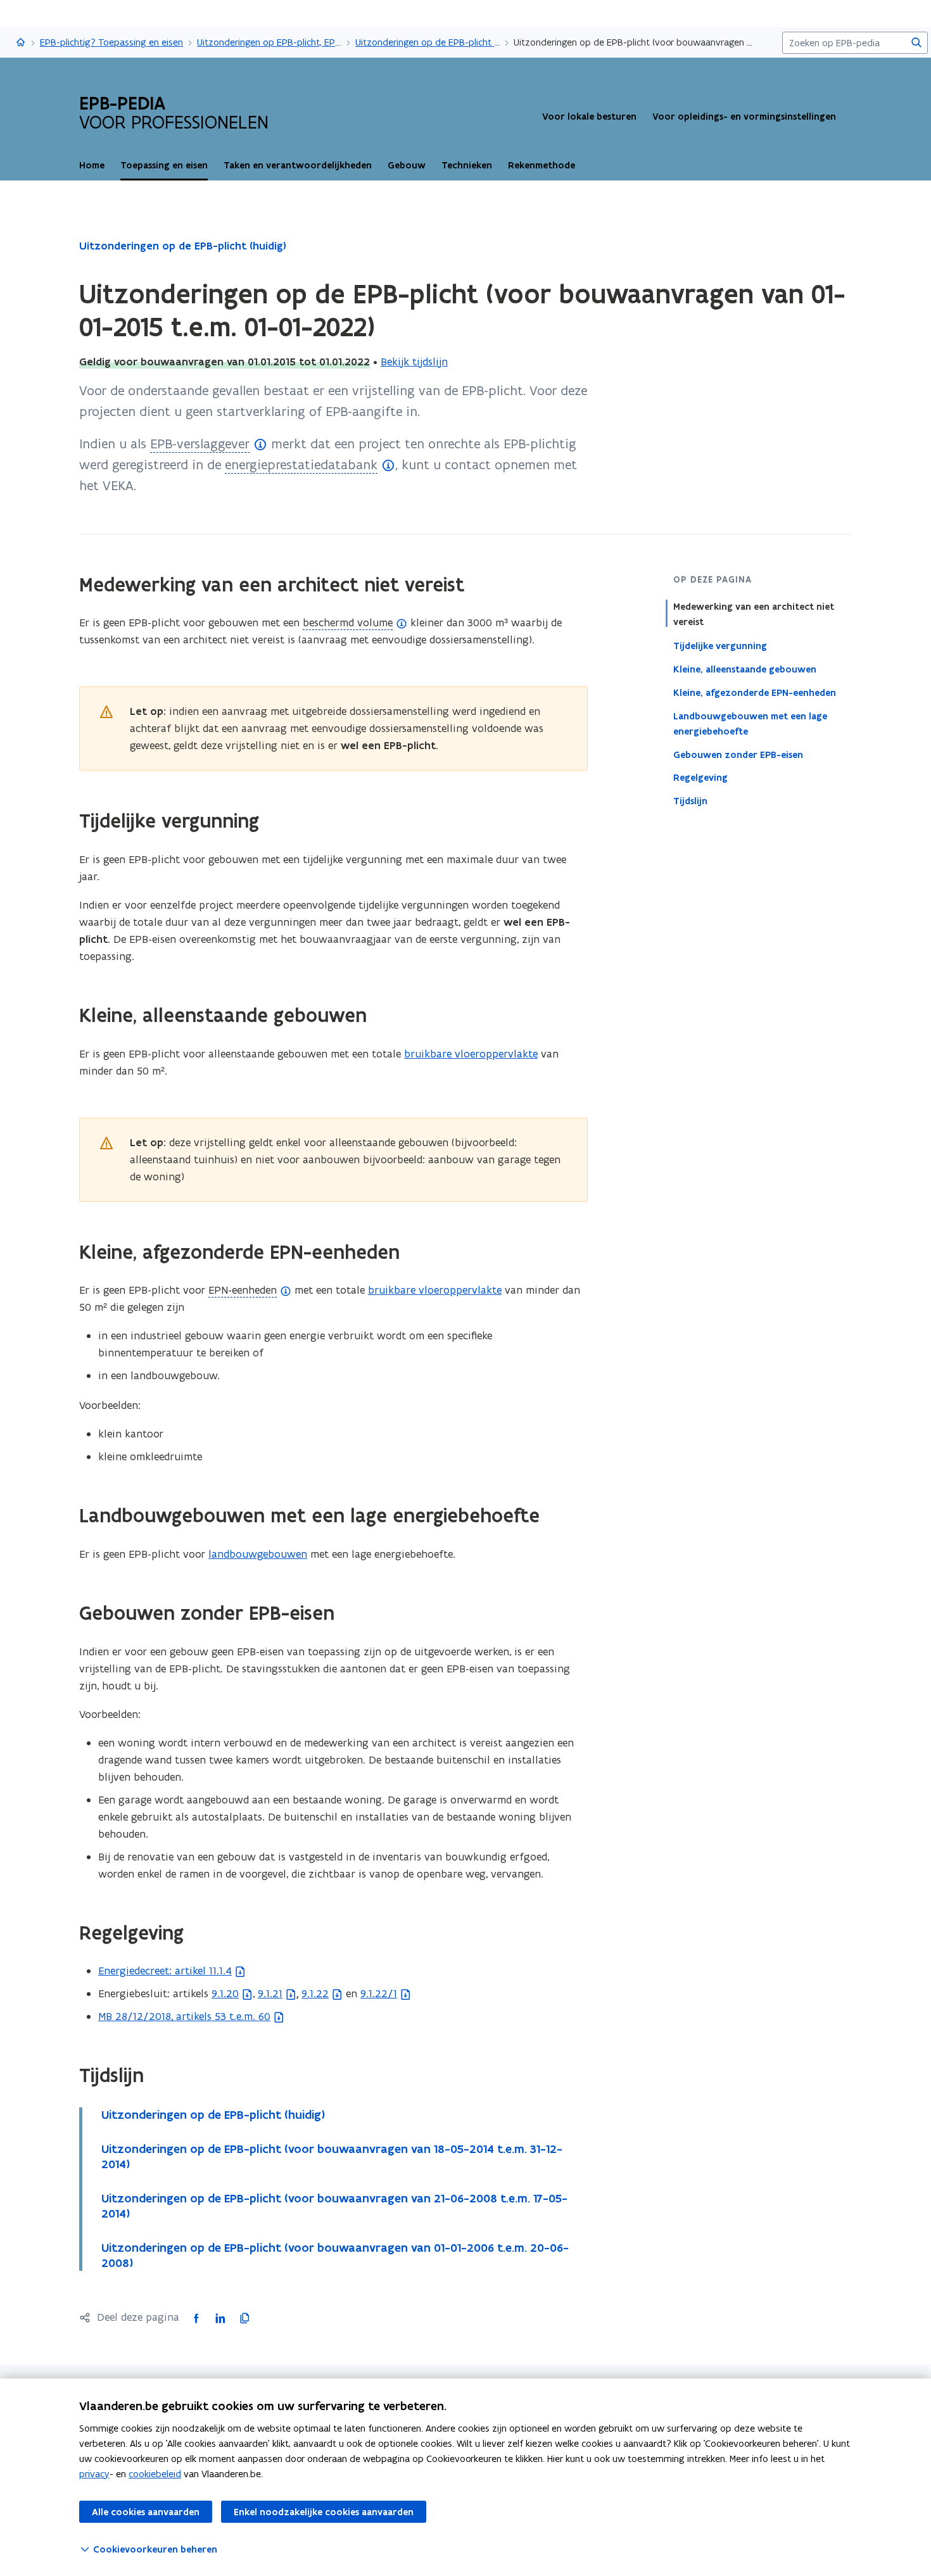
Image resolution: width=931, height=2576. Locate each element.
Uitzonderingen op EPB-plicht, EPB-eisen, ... (269, 42)
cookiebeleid (155, 2474)
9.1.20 (225, 1993)
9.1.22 (315, 1993)
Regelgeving (700, 778)
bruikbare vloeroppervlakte (471, 1054)
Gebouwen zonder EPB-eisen (738, 754)
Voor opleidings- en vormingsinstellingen (744, 117)
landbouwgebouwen (258, 1554)
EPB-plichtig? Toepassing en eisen (111, 42)
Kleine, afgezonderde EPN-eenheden (755, 692)
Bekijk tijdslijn (414, 362)
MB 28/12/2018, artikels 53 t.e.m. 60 (184, 2016)
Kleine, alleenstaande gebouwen (745, 669)
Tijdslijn (690, 801)
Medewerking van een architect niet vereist (754, 614)
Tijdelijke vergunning (720, 645)
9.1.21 (270, 1993)
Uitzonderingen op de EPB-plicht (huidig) (427, 42)
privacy (94, 2474)
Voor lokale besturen (589, 117)
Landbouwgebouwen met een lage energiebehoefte (750, 723)
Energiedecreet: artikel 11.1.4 (165, 1971)
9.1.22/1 (379, 1993)
